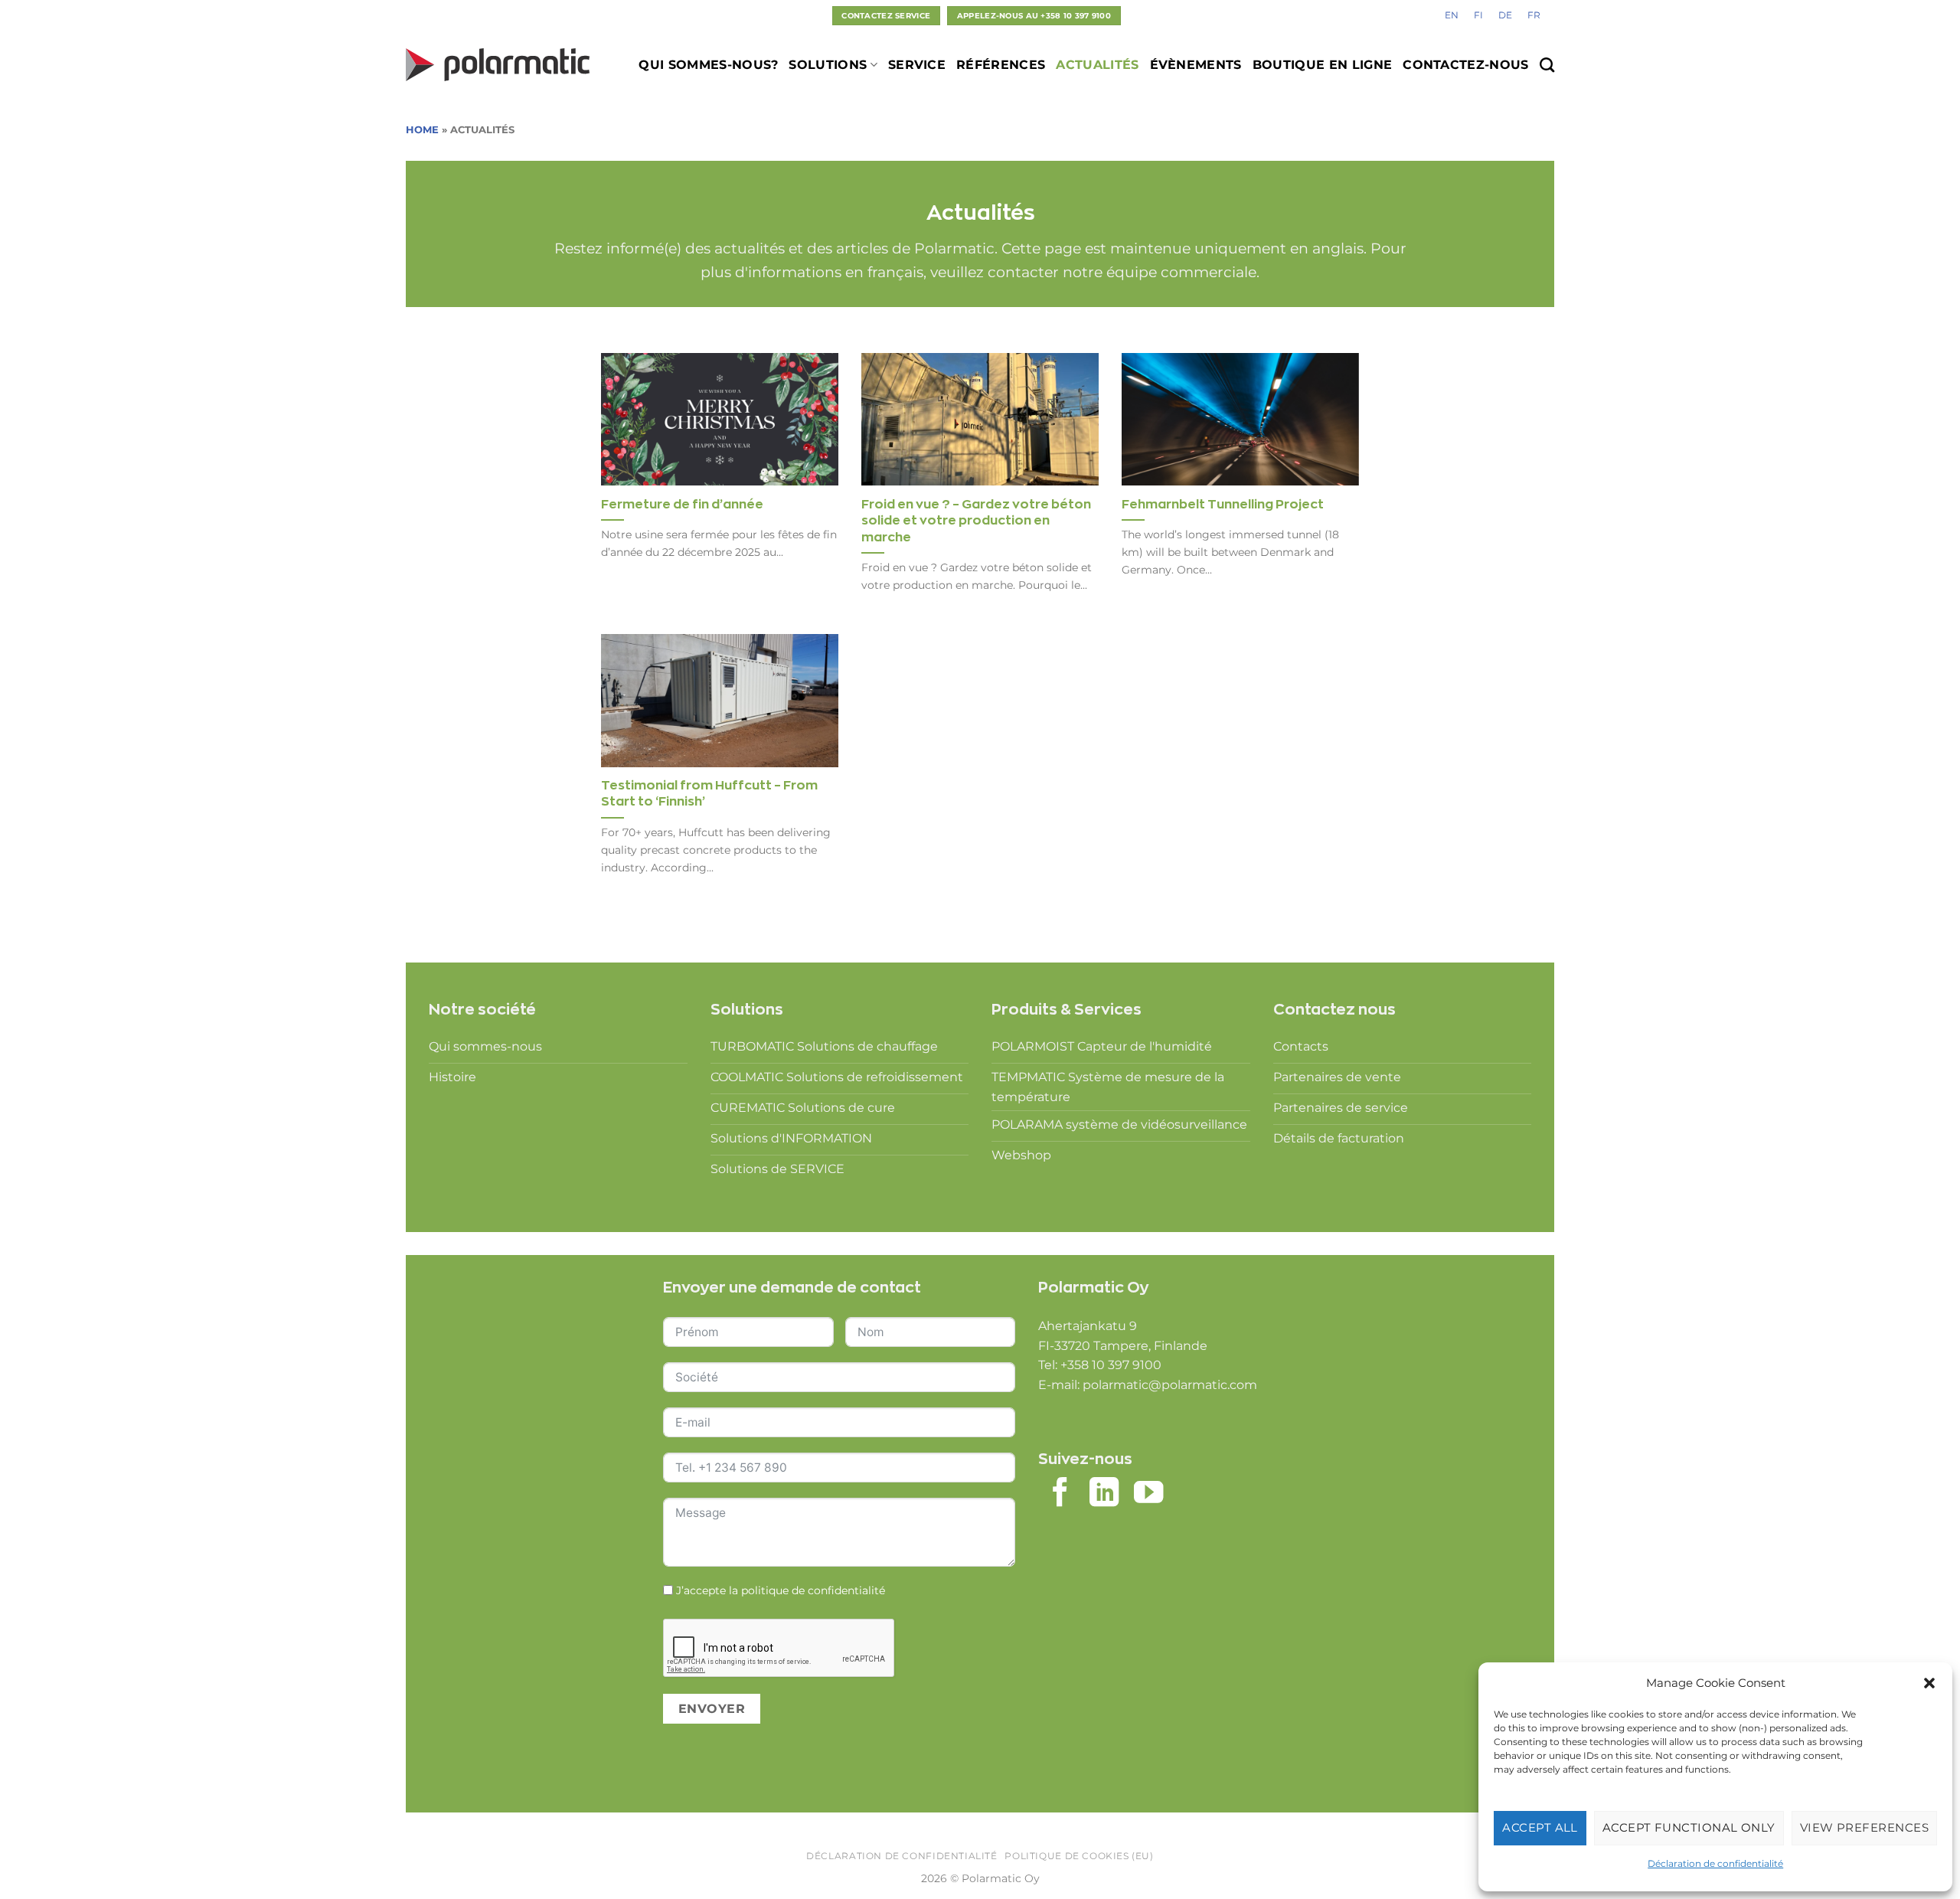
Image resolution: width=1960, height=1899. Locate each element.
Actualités (1097, 65)
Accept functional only (1689, 1827)
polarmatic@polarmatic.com (1170, 1385)
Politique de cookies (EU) (1079, 1856)
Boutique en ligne (1322, 65)
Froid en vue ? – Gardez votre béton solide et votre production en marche (976, 520)
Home (422, 130)
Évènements (1196, 65)
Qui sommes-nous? (708, 65)
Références (1001, 65)
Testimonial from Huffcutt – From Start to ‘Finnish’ (709, 793)
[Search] (1547, 65)
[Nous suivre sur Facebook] (1060, 1494)
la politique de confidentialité (807, 1590)
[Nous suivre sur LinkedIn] (1104, 1494)
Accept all (1540, 1827)
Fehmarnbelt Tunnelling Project (1223, 504)
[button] (1929, 1683)
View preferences (1864, 1827)
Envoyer (712, 1709)
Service (917, 65)
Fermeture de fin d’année (682, 504)
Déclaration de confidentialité (1715, 1863)
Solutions (828, 65)
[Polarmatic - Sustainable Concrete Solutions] (498, 65)
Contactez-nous (1465, 65)
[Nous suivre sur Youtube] (1148, 1494)
